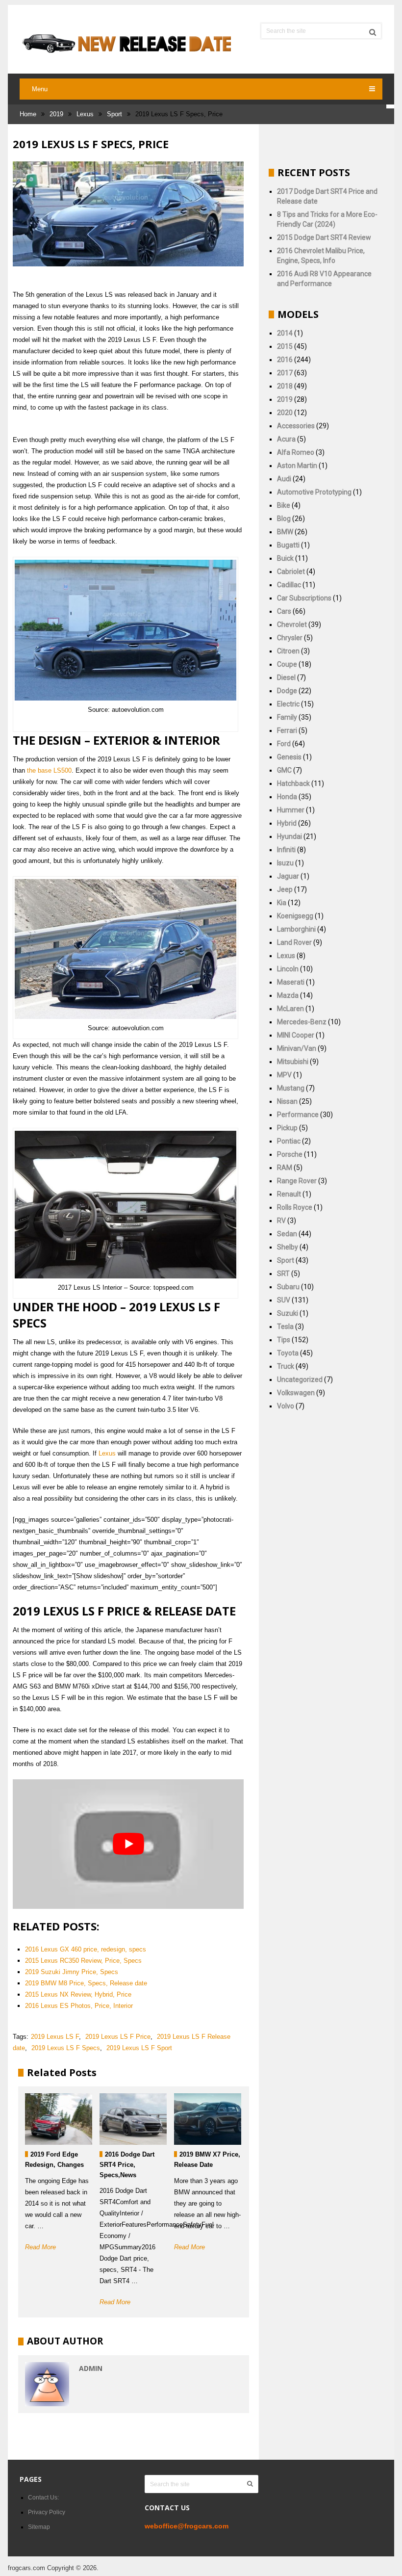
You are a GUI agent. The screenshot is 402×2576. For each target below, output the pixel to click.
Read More (40, 2247)
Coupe (287, 664)
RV (281, 1221)
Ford (284, 744)
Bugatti (288, 545)
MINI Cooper (296, 1035)
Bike (284, 505)
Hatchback (293, 783)
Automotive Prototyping (314, 492)
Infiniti (286, 850)
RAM (285, 1168)
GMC (284, 770)
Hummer (291, 810)
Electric (288, 704)
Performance (298, 1115)
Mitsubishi (293, 1062)
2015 (285, 346)
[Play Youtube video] (128, 1844)
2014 (285, 333)
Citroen (288, 651)
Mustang (291, 1088)
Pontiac (289, 1141)
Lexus (85, 114)
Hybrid (287, 823)
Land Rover (294, 942)
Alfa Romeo (296, 452)
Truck (286, 1366)
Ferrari (287, 730)
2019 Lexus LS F (55, 2037)
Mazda (288, 995)
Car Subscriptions (304, 598)
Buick (285, 558)
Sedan (287, 1234)
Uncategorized (300, 1379)
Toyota (288, 1353)
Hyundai (289, 836)
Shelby (288, 1247)
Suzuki (288, 1313)
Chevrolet (292, 624)
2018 (285, 386)
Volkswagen (296, 1393)
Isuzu (285, 863)
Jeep (285, 889)
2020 (285, 413)
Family (287, 717)
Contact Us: (43, 2498)
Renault (289, 1194)
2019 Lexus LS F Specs (66, 2048)
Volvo (286, 1406)
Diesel (286, 677)
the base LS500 (49, 770)
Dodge (287, 691)
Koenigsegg (295, 916)
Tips (284, 1340)
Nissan (287, 1101)
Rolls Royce (295, 1207)
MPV (284, 1075)
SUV (284, 1300)
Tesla (285, 1327)
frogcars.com (26, 2568)
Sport (114, 114)
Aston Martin (297, 466)
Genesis (289, 757)
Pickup (287, 1128)
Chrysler (290, 638)
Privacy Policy (47, 2512)
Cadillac (289, 585)
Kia (282, 903)
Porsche (290, 1154)
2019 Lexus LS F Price (118, 2037)
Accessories (296, 426)
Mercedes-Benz (302, 1022)
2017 (285, 373)
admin (91, 2368)
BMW (285, 532)
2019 (56, 114)
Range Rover (297, 1181)
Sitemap (39, 2527)
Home (28, 114)
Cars (284, 611)
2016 (285, 360)
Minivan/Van (297, 1048)
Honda (287, 797)
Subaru (288, 1287)
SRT (283, 1274)
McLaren (290, 1009)
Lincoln (288, 969)
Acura (286, 439)
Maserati (291, 982)
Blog (284, 519)
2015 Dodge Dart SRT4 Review (324, 237)
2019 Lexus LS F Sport (139, 2048)
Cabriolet (291, 572)
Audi (284, 479)
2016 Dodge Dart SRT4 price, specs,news (127, 2165)
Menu (40, 89)
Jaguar (288, 876)
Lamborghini (296, 929)
